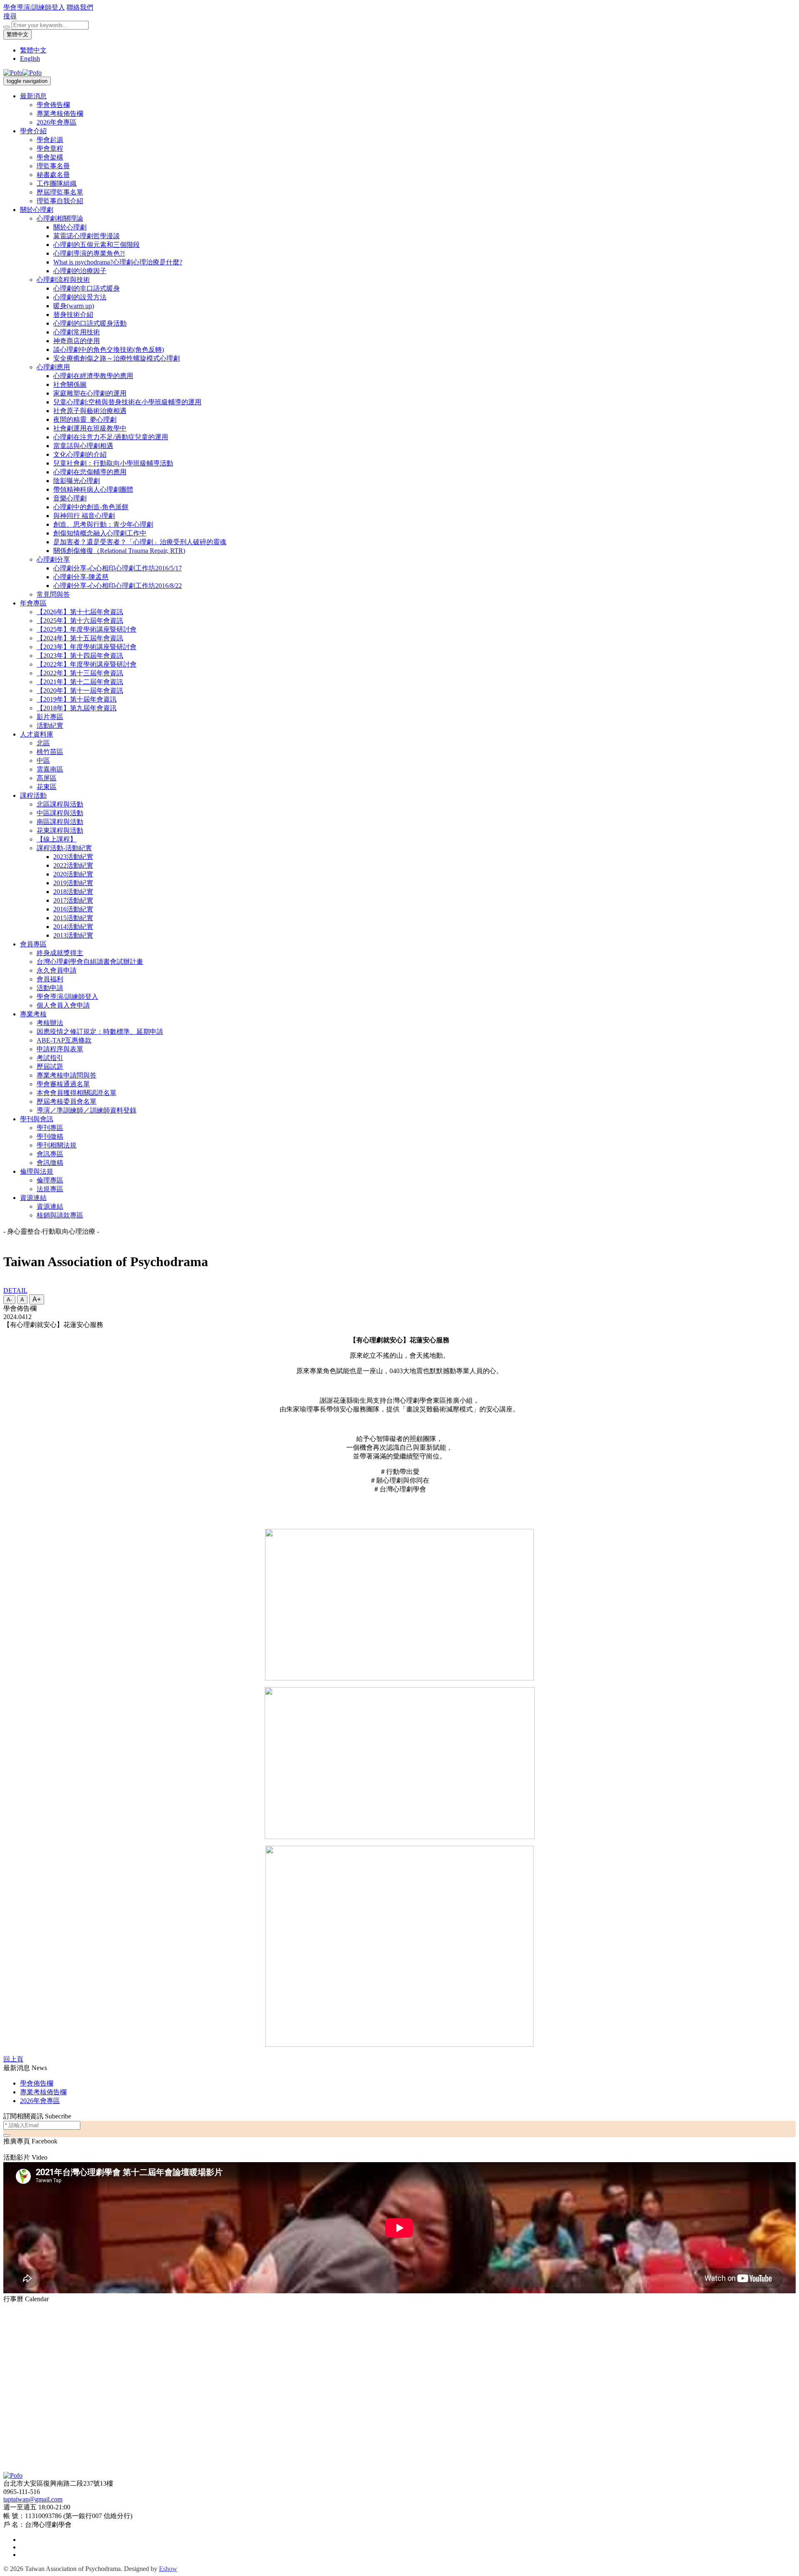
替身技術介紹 (73, 315)
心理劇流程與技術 (63, 280)
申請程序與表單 (60, 1049)
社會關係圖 (70, 385)
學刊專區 (50, 1128)
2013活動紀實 (73, 935)
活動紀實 (50, 726)
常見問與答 (53, 594)
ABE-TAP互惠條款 (64, 1040)
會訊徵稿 (50, 1163)
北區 (43, 743)
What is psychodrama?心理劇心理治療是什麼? (118, 262)
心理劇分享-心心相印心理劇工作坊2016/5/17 (118, 568)
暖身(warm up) (74, 306)
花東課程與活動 (60, 830)
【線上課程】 (57, 839)
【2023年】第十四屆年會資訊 (80, 656)
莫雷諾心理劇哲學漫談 (87, 236)
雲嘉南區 (50, 769)
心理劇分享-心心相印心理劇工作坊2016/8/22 (118, 586)
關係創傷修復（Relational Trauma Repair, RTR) (119, 551)
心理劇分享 (53, 559)
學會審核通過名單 (63, 1084)
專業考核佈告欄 (60, 113)
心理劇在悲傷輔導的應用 (90, 472)
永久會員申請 (57, 970)
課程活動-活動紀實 (64, 848)
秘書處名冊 (53, 175)
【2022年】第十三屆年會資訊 (80, 673)
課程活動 (33, 795)
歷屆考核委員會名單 (67, 1101)
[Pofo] (22, 73)
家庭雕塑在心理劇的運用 (90, 393)
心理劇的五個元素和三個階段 (97, 245)
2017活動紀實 (73, 900)
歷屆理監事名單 (60, 192)
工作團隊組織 (57, 183)
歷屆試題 (50, 1066)
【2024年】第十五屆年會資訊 (80, 638)
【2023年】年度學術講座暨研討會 (87, 647)
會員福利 (50, 979)
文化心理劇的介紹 (80, 454)
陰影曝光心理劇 (77, 481)
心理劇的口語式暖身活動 (90, 323)
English (30, 58)
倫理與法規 (37, 1171)
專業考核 (33, 1014)
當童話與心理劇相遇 (83, 446)
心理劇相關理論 (60, 218)
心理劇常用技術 (77, 332)
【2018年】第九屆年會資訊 (77, 708)
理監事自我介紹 (60, 201)
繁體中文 (17, 34)
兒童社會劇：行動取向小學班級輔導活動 (113, 463)
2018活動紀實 (73, 892)
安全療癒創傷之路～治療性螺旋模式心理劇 (117, 358)
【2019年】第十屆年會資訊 (77, 699)
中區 (43, 760)
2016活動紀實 (73, 909)
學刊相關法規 (57, 1145)
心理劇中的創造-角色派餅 (91, 507)
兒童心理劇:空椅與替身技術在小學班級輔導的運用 (127, 402)
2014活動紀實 (73, 927)
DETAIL (15, 1290)
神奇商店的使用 (77, 341)
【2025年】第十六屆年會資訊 (80, 621)
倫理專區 (50, 1180)
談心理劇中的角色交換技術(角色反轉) (109, 350)
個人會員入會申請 (63, 1005)
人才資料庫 (37, 734)
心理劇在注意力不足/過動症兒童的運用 (111, 437)
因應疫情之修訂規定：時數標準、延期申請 (100, 1032)
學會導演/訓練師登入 (34, 7)
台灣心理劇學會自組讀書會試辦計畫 (90, 962)
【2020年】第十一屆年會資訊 (80, 691)
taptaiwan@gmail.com (33, 2499)
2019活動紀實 (73, 883)
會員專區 (33, 944)
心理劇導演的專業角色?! (89, 253)
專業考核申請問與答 (67, 1075)
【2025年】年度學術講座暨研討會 (87, 629)
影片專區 (50, 717)
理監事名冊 (53, 166)
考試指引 (50, 1058)
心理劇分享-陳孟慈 (81, 577)
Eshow (168, 2569)
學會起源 (50, 140)
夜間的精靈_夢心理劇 (85, 419)
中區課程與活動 (60, 813)
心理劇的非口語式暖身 (87, 288)
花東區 (47, 787)
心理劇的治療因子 (80, 271)
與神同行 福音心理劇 (84, 516)
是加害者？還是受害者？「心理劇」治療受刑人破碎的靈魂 (140, 542)
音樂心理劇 (70, 498)
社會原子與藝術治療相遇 (90, 411)
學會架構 (50, 157)
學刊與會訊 (37, 1119)
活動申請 (50, 988)
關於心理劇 (37, 210)
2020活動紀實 (73, 874)
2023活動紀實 (73, 857)
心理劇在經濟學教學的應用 (93, 376)
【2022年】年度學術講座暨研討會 (87, 664)
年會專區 (33, 603)
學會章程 (50, 148)
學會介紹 (33, 131)
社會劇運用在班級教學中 (90, 428)
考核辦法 (50, 1023)
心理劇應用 (53, 367)
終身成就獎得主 (60, 953)
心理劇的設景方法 (80, 297)
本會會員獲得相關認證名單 (77, 1093)
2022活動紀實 (73, 865)
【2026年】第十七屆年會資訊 (80, 612)
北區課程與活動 (60, 804)
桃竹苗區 (50, 752)
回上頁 (13, 2059)
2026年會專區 (57, 122)
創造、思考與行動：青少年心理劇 (103, 524)
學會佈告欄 (53, 105)
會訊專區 (50, 1154)
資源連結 (33, 1198)
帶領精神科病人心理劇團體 (93, 489)
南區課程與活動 (60, 822)
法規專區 (50, 1189)
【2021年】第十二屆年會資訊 (80, 682)
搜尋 (10, 16)
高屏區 (47, 778)
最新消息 (33, 96)
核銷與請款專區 (60, 1215)
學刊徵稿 (50, 1136)
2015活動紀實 (73, 918)
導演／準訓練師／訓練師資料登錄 (87, 1110)
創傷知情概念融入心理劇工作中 (100, 533)
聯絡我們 (80, 7)
